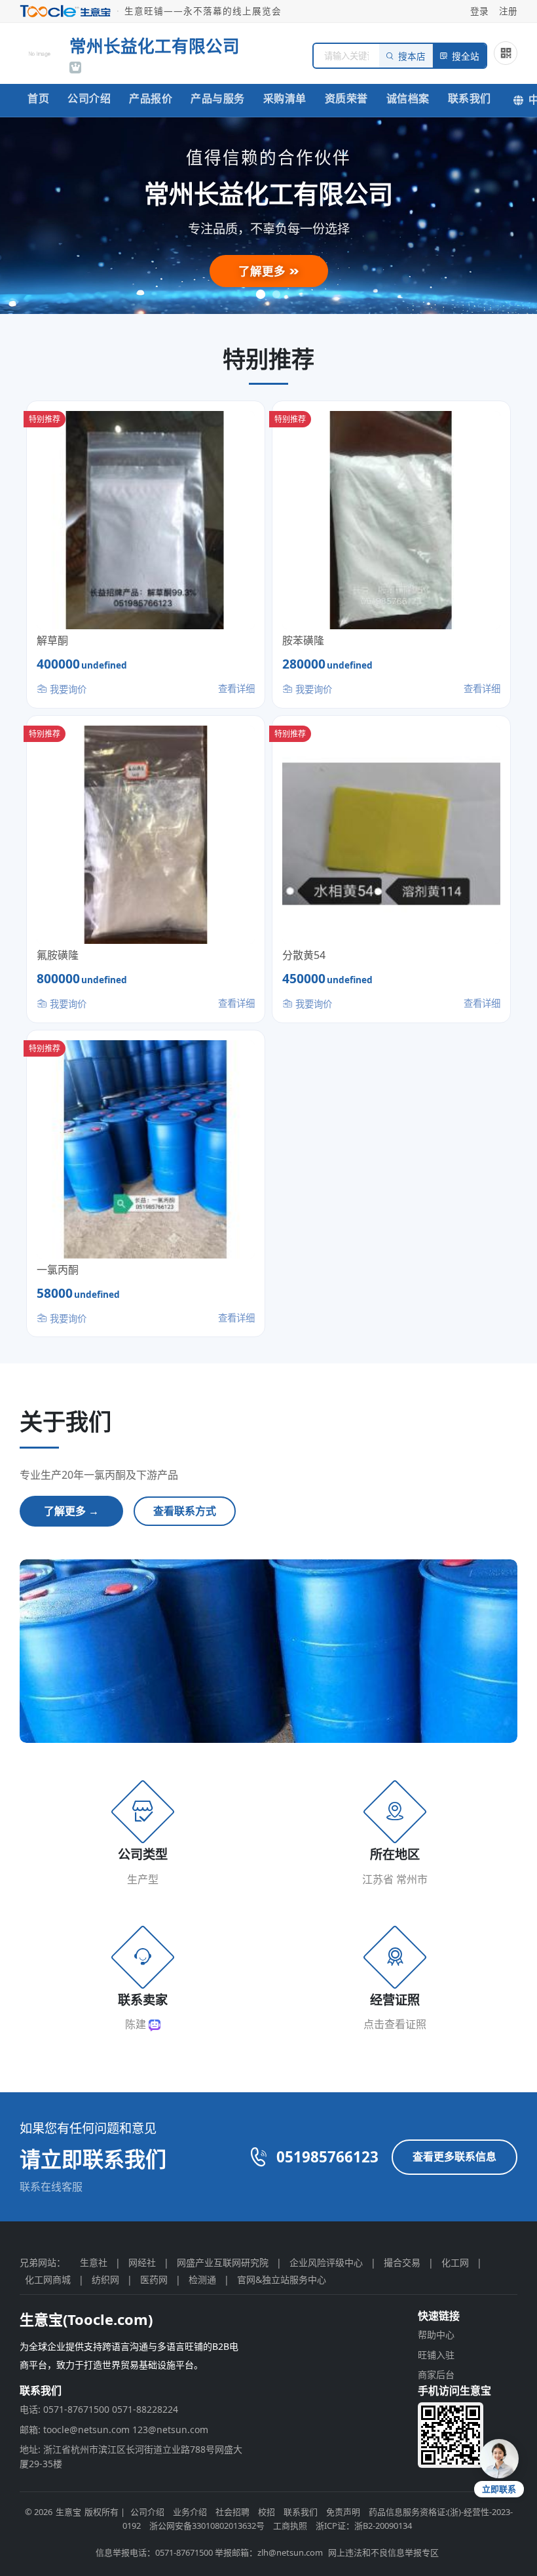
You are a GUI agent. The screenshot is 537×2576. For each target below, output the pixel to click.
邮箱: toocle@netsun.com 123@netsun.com (114, 2430)
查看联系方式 (185, 1511)
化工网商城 (48, 2279)
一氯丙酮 (58, 1270)
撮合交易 (402, 2262)
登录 (479, 11)
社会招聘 (232, 2512)
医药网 (154, 2279)
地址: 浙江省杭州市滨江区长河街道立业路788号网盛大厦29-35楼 (131, 2456)
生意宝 (68, 2512)
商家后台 (436, 2374)
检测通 (202, 2279)
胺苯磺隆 (303, 640)
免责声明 (343, 2512)
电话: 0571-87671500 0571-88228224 (99, 2409)
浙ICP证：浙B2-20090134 (364, 2526)
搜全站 (466, 57)
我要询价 (67, 689)
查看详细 (236, 689)
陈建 (137, 2024)
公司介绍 (89, 98)
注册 (508, 11)
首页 (38, 98)
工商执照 (290, 2526)
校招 (267, 2512)
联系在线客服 (51, 2187)
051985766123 (327, 2157)
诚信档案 (408, 98)
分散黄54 (304, 955)
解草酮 (52, 640)
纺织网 (105, 2279)
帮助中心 (436, 2334)
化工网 (455, 2262)
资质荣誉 (346, 98)
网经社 (142, 2262)
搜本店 (412, 57)
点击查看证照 (395, 2024)
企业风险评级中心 (326, 2262)
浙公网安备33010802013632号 (207, 2526)
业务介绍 (190, 2512)
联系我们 (470, 98)
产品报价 (151, 98)
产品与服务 (218, 98)
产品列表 (264, 273)
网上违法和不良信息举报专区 (383, 2552)
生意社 (94, 2262)
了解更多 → (71, 1511)
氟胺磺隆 (58, 955)
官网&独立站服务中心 (282, 2279)
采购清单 (285, 98)
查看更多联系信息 (454, 2156)
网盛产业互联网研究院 (223, 2262)
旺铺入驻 (436, 2355)
